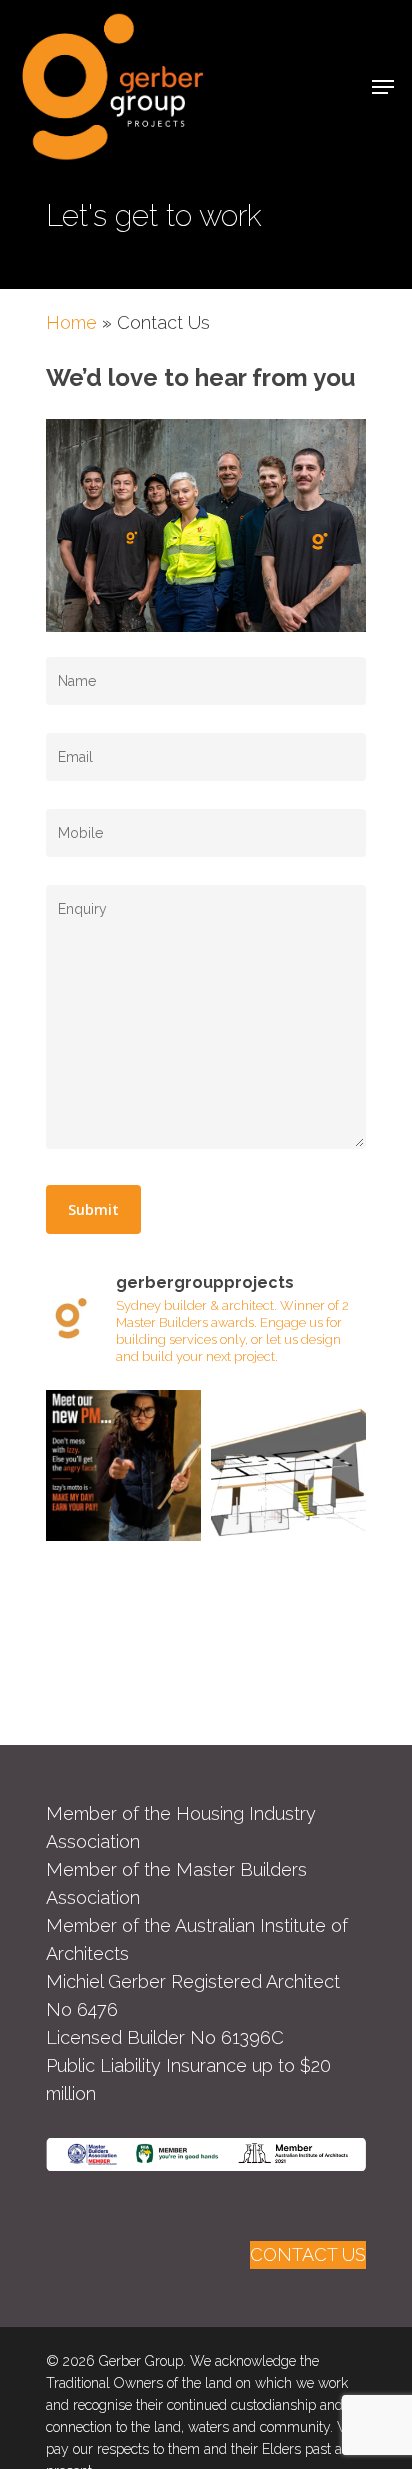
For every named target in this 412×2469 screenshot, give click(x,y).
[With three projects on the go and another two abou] (123, 1467)
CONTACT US (308, 2254)
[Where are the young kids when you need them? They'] (288, 1467)
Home (71, 322)
